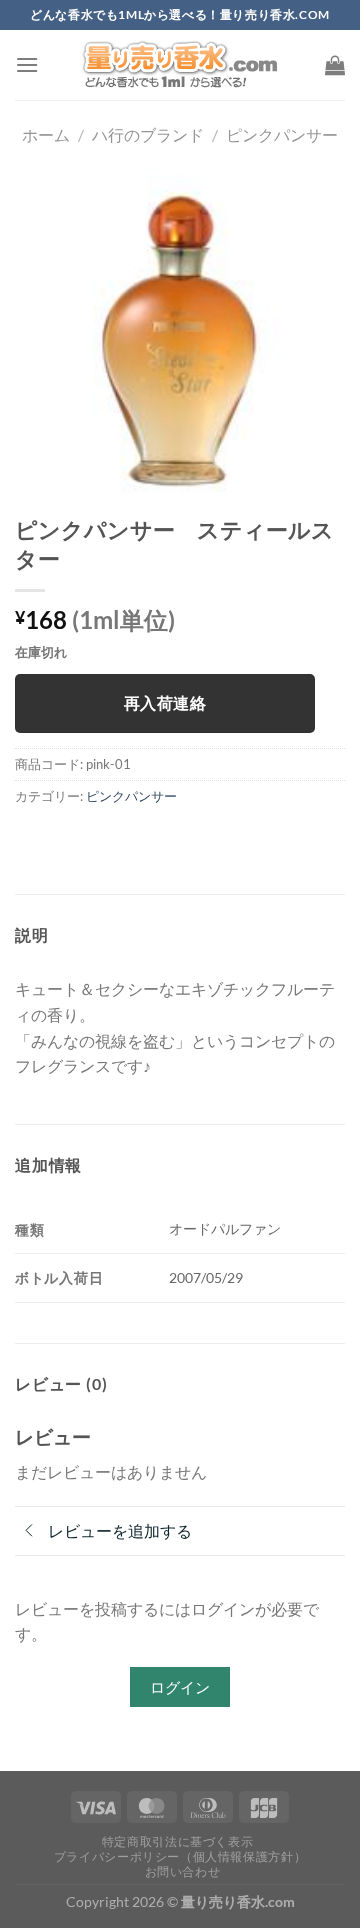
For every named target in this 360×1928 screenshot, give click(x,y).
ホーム (46, 134)
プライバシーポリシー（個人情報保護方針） (180, 1856)
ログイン (180, 1687)
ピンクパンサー (282, 134)
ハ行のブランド (148, 134)
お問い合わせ (183, 1871)
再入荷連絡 (165, 703)
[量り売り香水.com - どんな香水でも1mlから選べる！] (180, 65)
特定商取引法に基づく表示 (177, 1841)
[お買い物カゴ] (335, 65)
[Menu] (27, 64)
